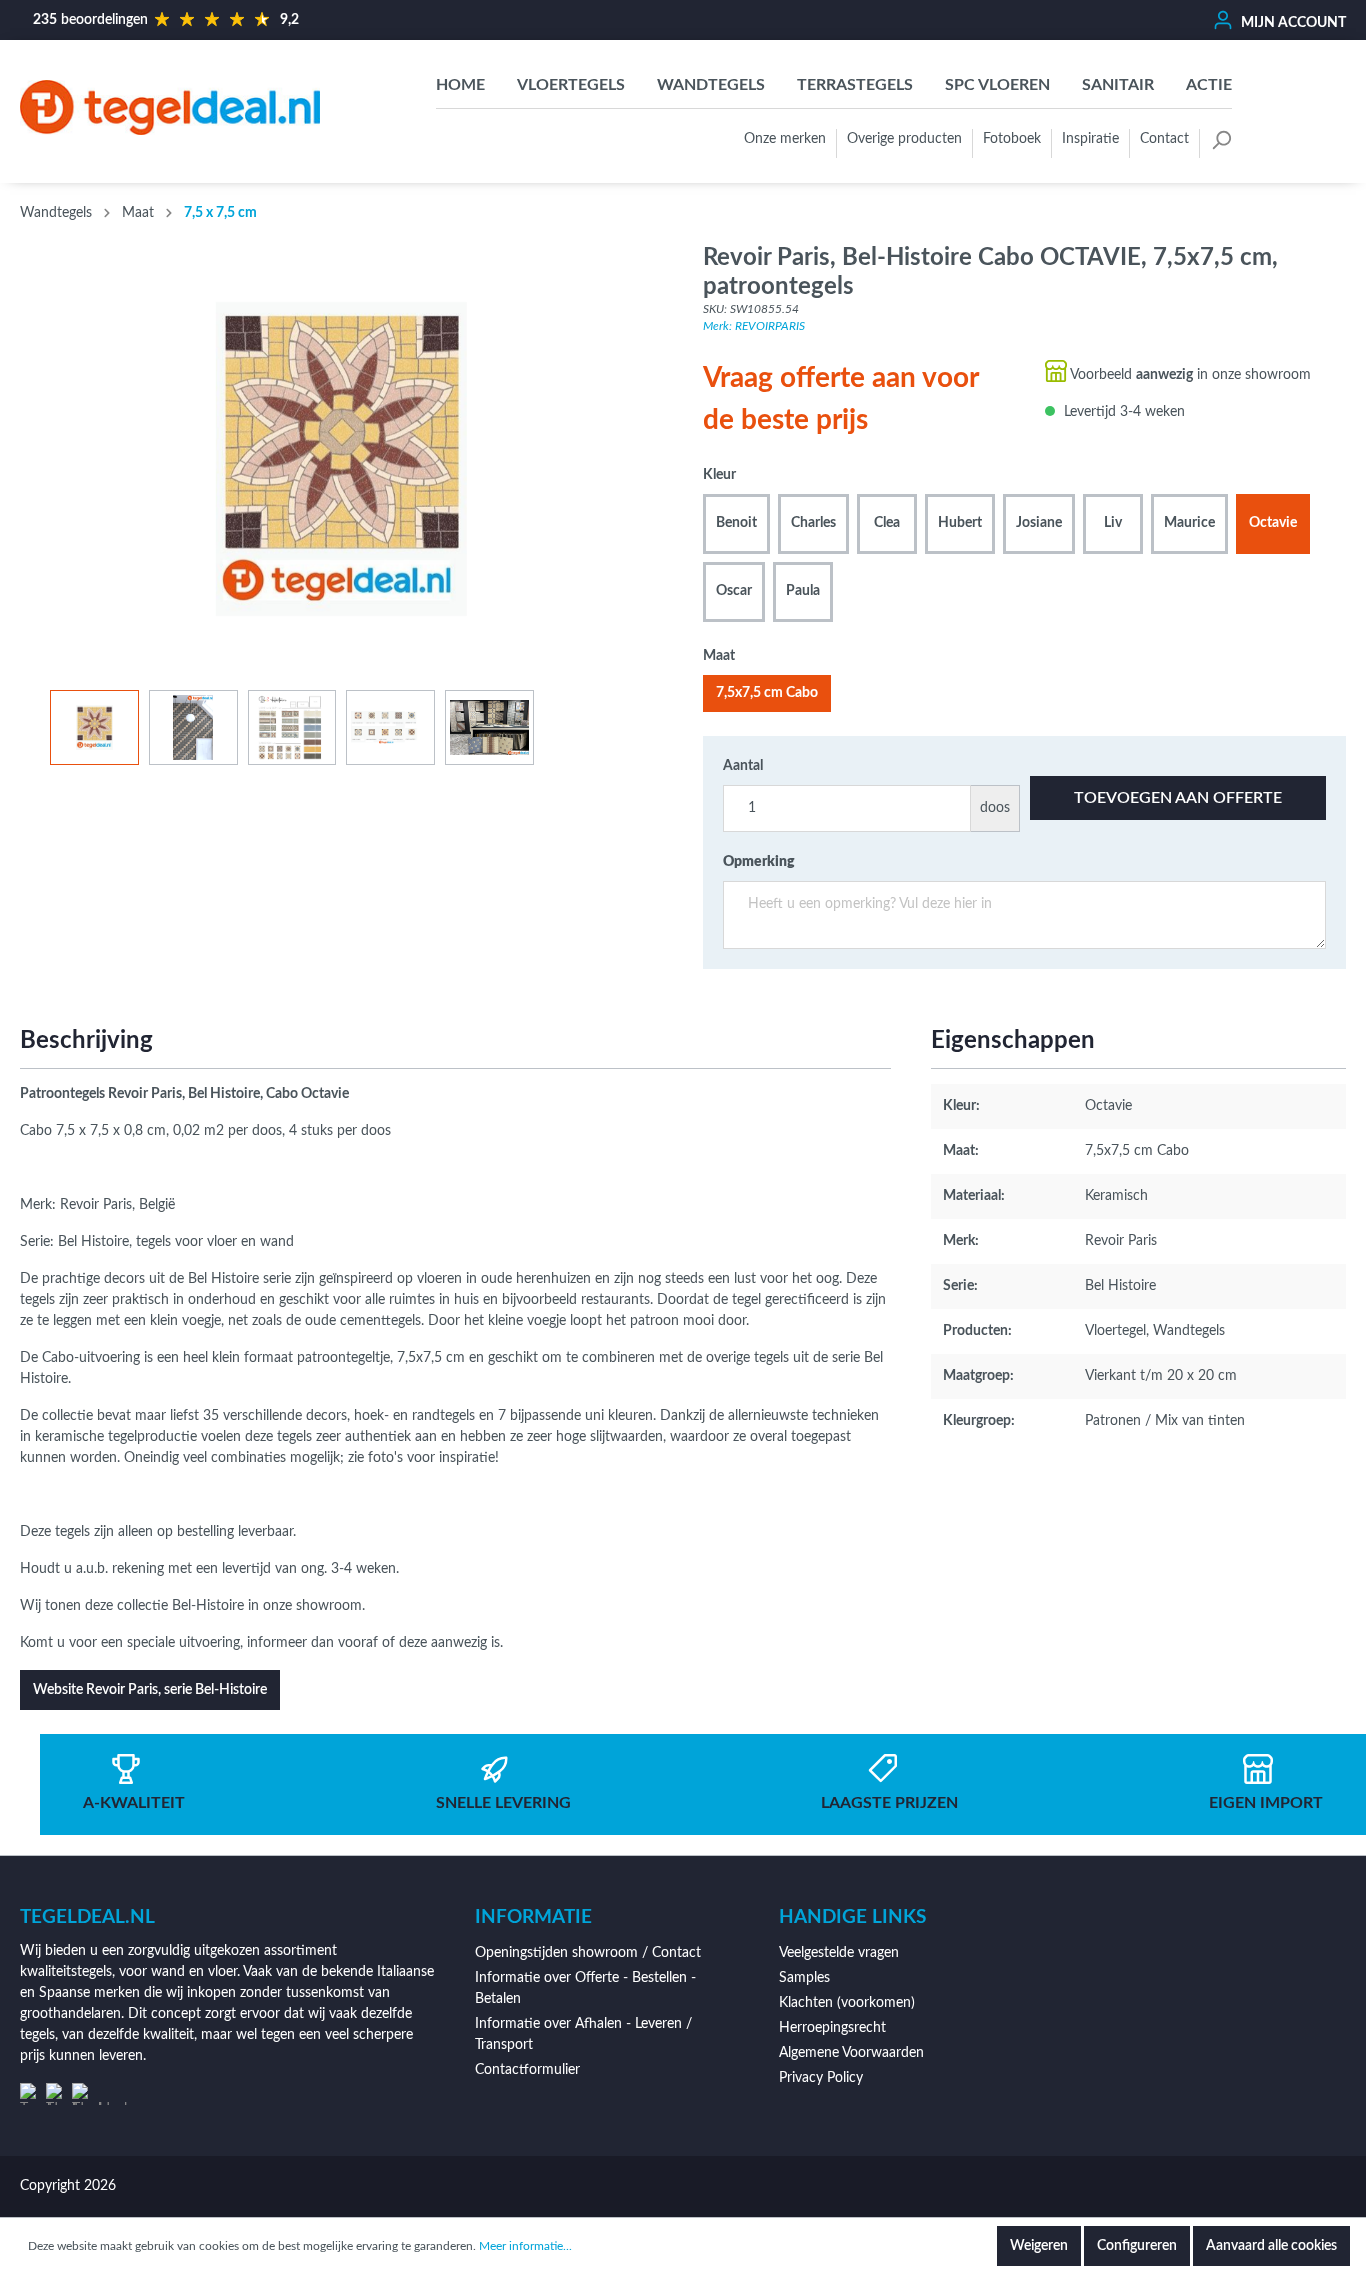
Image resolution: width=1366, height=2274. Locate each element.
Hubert (960, 523)
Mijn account (1292, 23)
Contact (1164, 139)
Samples (804, 1978)
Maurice (1189, 523)
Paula (803, 591)
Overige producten (904, 139)
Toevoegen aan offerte (1178, 798)
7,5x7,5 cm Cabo (767, 693)
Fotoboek (1012, 139)
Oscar (734, 591)
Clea (887, 523)
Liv (1113, 523)
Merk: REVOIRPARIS (754, 326)
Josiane (1039, 523)
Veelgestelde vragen (839, 1953)
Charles (813, 523)
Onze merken (785, 139)
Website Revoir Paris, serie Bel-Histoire (150, 1690)
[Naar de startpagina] (170, 107)
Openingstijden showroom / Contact (588, 1953)
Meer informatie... (525, 2246)
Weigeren (1039, 2246)
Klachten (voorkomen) (847, 2003)
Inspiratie (1090, 139)
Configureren (1137, 2246)
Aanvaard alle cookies (1271, 2246)
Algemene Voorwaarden (851, 2053)
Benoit (736, 523)
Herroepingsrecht (832, 2028)
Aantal (743, 766)
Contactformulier (527, 2070)
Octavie (1273, 523)
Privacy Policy (821, 2078)
